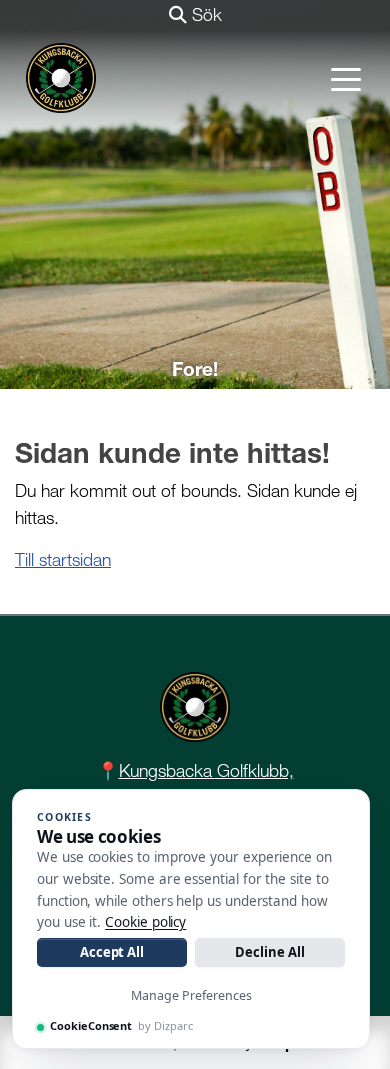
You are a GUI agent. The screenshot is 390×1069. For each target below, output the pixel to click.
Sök (204, 14)
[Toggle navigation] (346, 78)
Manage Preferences (191, 995)
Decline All (269, 952)
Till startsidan (63, 559)
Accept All (112, 952)
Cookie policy (145, 922)
